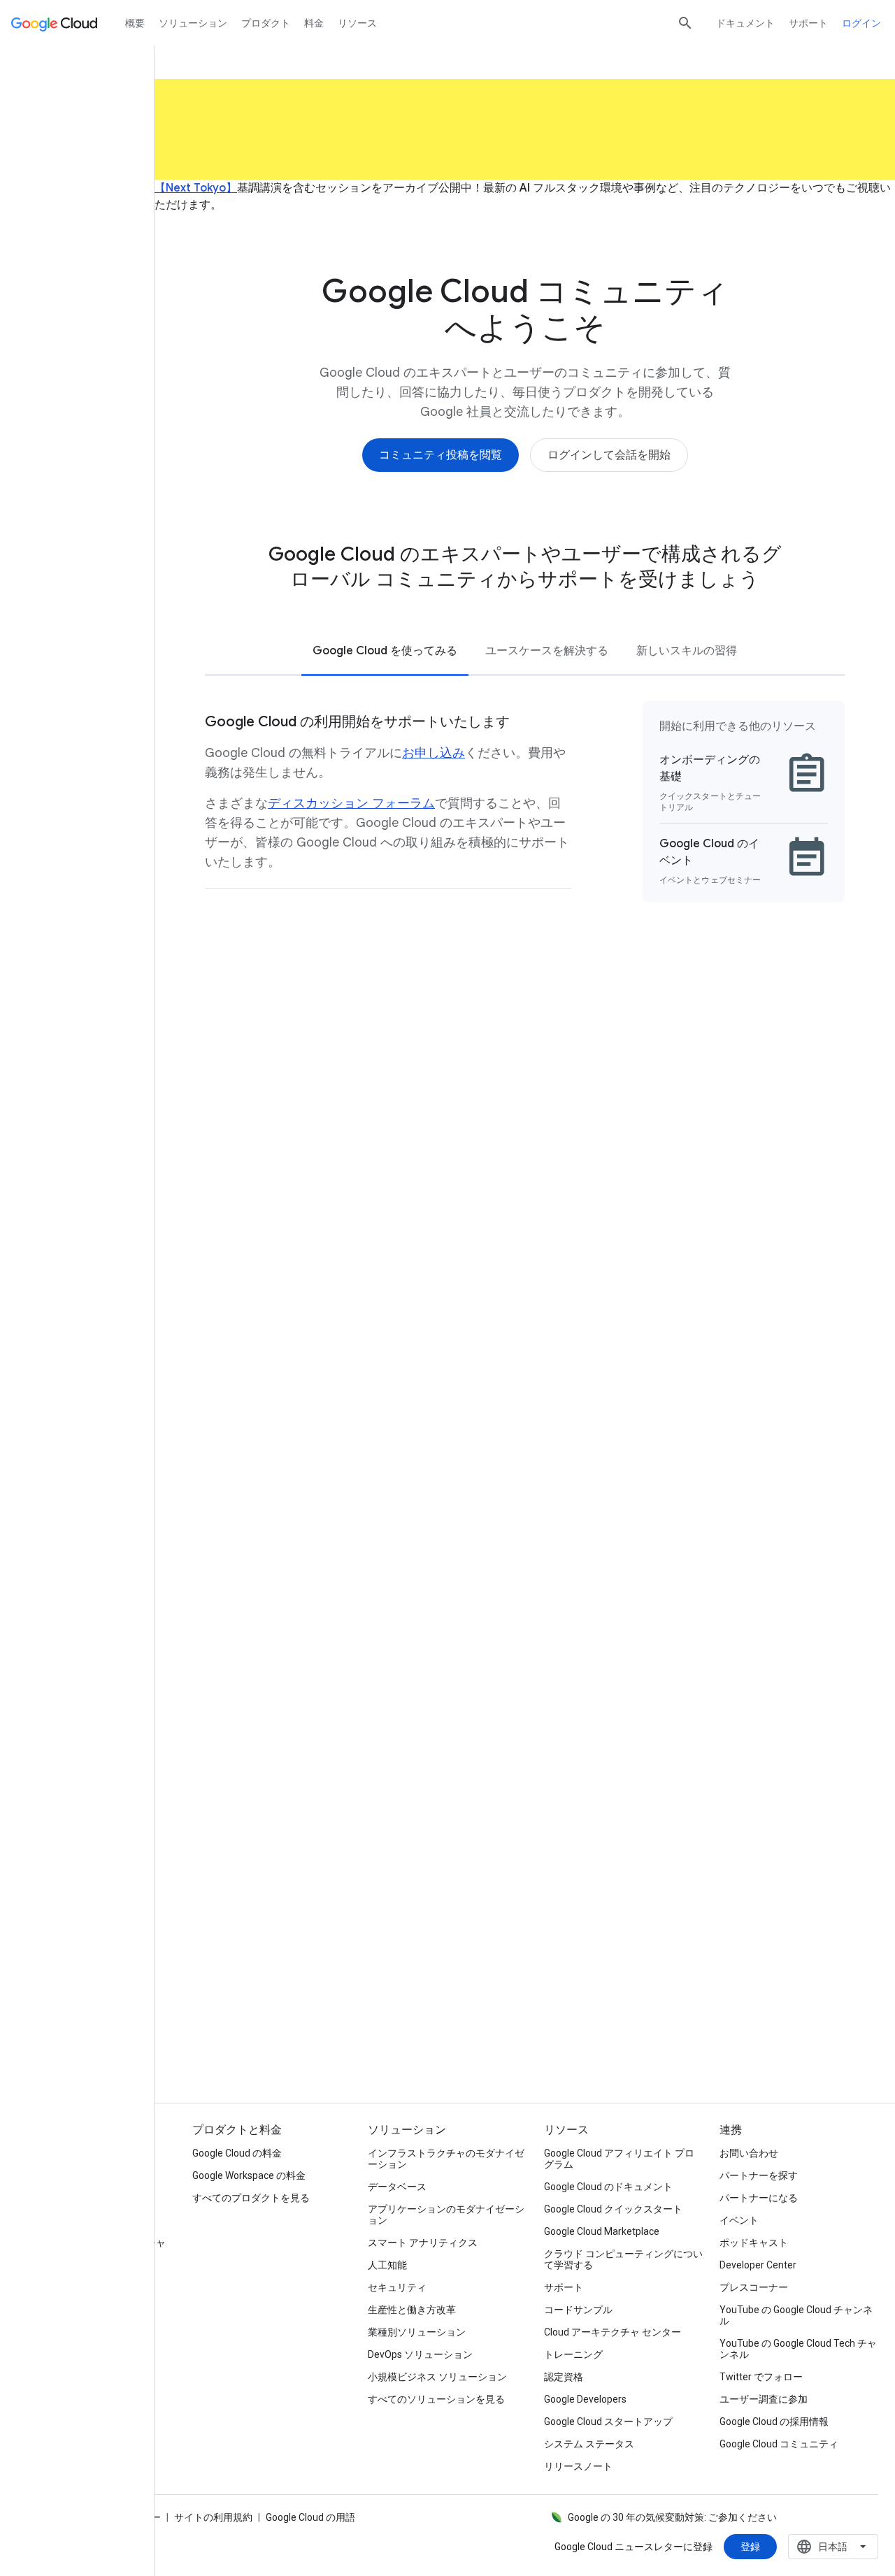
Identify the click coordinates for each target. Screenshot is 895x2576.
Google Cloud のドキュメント (608, 2187)
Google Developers (585, 2399)
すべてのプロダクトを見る (251, 2198)
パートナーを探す (759, 2175)
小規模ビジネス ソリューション (437, 2377)
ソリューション (193, 23)
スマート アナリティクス (423, 2243)
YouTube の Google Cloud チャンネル (796, 2315)
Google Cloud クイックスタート (613, 2209)
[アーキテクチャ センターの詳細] (338, 1490)
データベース (397, 2187)
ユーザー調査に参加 (764, 2399)
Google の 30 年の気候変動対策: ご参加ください (672, 2517)
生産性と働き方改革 (412, 2310)
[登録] (750, 2547)
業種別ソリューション (417, 2332)
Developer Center (758, 2265)
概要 (135, 23)
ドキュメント (745, 23)
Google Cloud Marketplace (602, 2231)
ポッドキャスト (754, 2243)
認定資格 (564, 2377)
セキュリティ (397, 2287)
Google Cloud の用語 (310, 2517)
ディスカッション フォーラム (351, 803)
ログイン (861, 23)
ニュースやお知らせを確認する (738, 2019)
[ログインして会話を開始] (609, 455)
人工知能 (387, 2265)
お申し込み (434, 753)
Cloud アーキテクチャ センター (613, 2332)
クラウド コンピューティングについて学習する (623, 2259)
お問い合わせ (749, 2153)
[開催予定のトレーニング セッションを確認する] (652, 1261)
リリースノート (578, 2466)
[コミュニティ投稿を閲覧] (441, 455)
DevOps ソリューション (420, 2354)
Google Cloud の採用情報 (774, 2422)
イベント (739, 2220)
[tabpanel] (525, 804)
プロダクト (266, 23)
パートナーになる (759, 2198)
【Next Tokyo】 (196, 188)
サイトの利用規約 (213, 2517)
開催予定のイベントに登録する (525, 2019)
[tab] (385, 650)
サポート (808, 23)
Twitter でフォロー (761, 2377)
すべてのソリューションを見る (436, 2399)
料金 (314, 23)
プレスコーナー (754, 2287)
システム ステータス (589, 2444)
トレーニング (573, 2354)
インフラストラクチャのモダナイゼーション (446, 2159)
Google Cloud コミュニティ (779, 2444)
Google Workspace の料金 (249, 2175)
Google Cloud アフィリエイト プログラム (619, 2159)
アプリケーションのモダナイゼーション (446, 2215)
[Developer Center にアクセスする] (348, 1242)
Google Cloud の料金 (237, 2153)
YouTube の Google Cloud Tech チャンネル (798, 2349)
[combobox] (833, 2547)
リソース (357, 23)
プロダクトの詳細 (311, 2019)
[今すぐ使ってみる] (578, 1471)
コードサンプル (578, 2310)
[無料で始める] (308, 1854)
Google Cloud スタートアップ (608, 2422)
